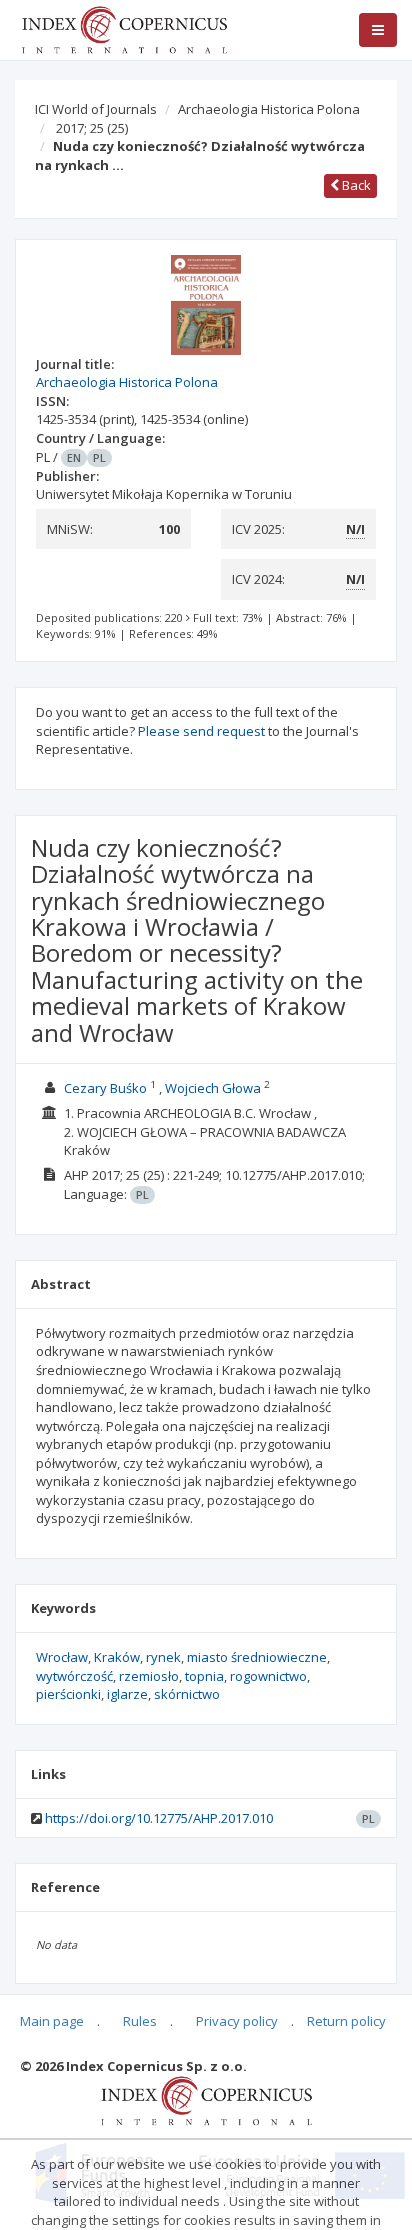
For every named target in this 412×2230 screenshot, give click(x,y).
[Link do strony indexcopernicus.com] (206, 2100)
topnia (204, 1676)
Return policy (346, 2021)
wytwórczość (74, 1676)
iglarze (127, 1694)
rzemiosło (149, 1676)
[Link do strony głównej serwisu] (124, 28)
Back (355, 185)
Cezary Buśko (105, 1088)
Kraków (117, 1657)
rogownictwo (268, 1676)
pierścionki (68, 1694)
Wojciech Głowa (213, 1088)
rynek (163, 1657)
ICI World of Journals (96, 109)
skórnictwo (187, 1694)
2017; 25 (92, 128)
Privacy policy (237, 2021)
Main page (52, 2021)
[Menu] (378, 30)
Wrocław (62, 1657)
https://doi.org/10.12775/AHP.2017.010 (159, 1818)
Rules (140, 2021)
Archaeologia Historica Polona (269, 109)
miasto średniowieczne (257, 1657)
